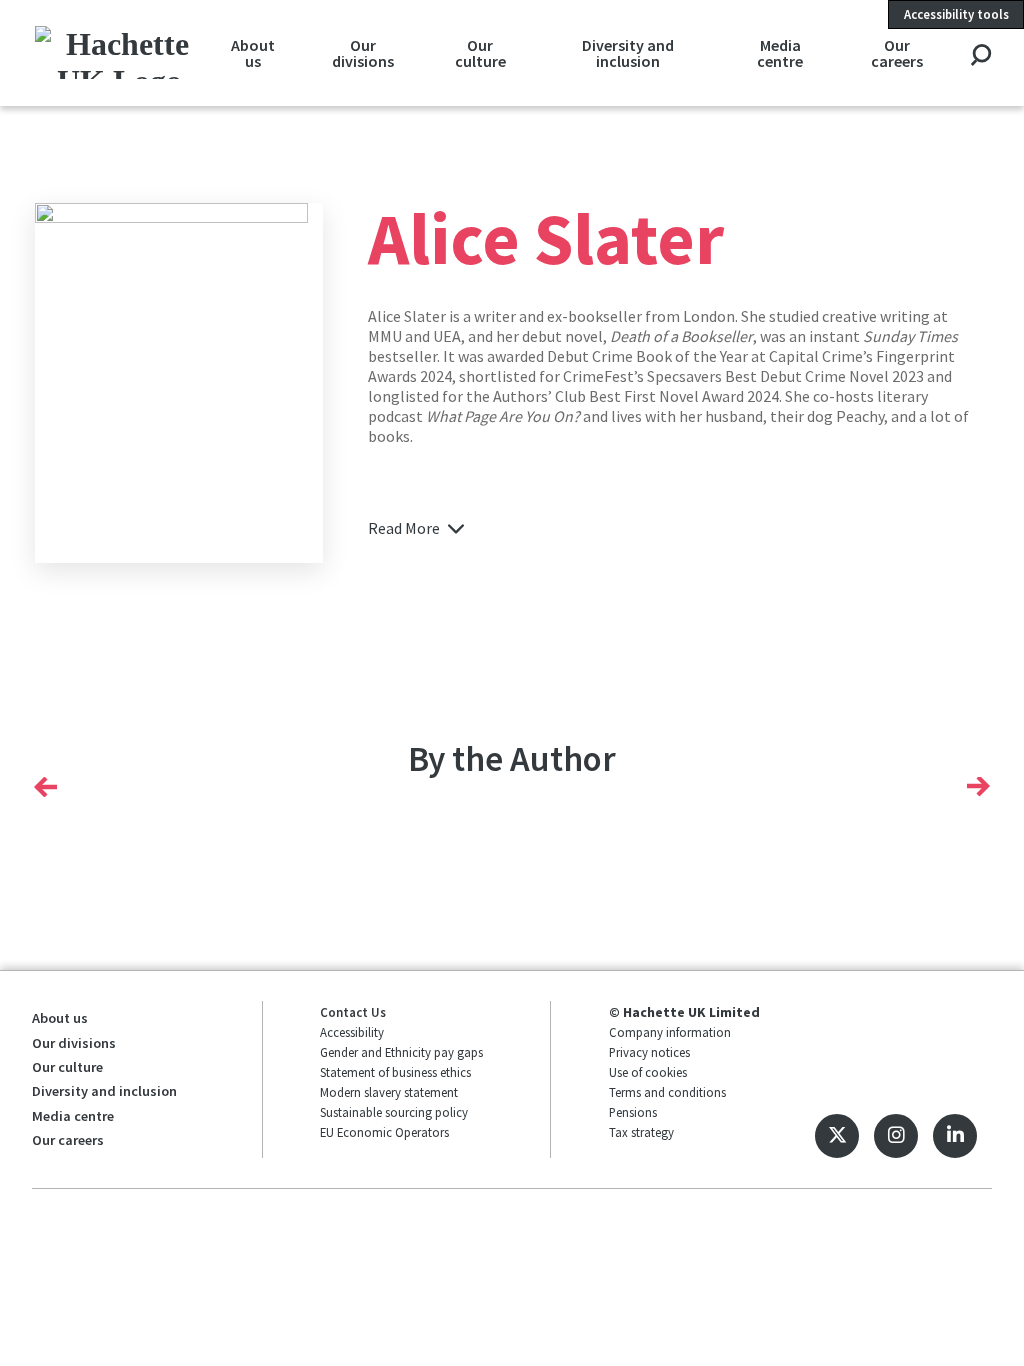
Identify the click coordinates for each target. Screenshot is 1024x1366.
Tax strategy (641, 1132)
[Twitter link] (837, 1136)
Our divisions (363, 53)
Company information (670, 1032)
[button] (45, 786)
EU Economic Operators (384, 1132)
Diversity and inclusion (628, 53)
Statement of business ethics (395, 1072)
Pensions (633, 1112)
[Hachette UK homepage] (120, 52)
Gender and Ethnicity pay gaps (401, 1052)
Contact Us (353, 1012)
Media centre (780, 53)
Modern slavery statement (389, 1092)
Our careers (897, 53)
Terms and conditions (667, 1092)
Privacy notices (649, 1052)
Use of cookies (648, 1072)
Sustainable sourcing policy (394, 1112)
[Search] (980, 56)
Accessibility (352, 1032)
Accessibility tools (956, 14)
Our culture (480, 53)
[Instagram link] (896, 1136)
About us (253, 53)
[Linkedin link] (955, 1136)
